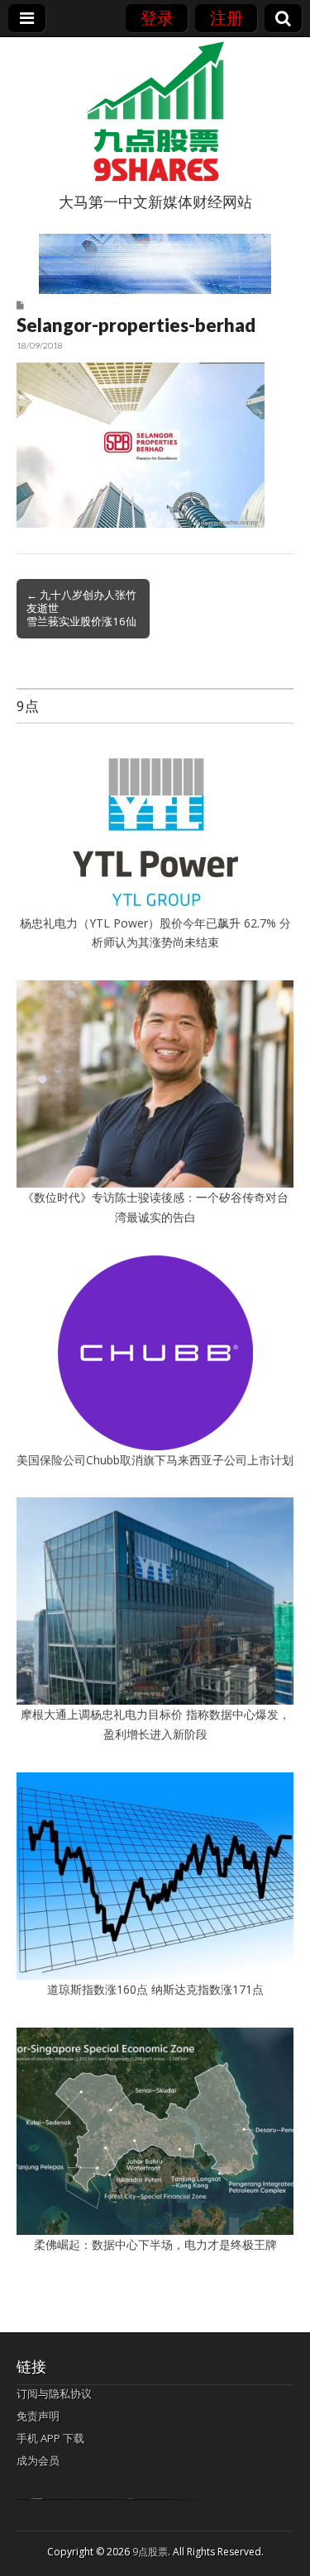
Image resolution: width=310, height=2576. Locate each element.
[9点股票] (155, 111)
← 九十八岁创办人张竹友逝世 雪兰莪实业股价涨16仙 (81, 608)
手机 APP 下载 (50, 2438)
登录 (157, 18)
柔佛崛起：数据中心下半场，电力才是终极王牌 (155, 2244)
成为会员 (38, 2460)
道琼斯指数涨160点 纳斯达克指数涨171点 (155, 1989)
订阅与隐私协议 (54, 2393)
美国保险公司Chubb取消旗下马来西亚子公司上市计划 (155, 1460)
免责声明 (38, 2416)
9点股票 (150, 2552)
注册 (227, 18)
